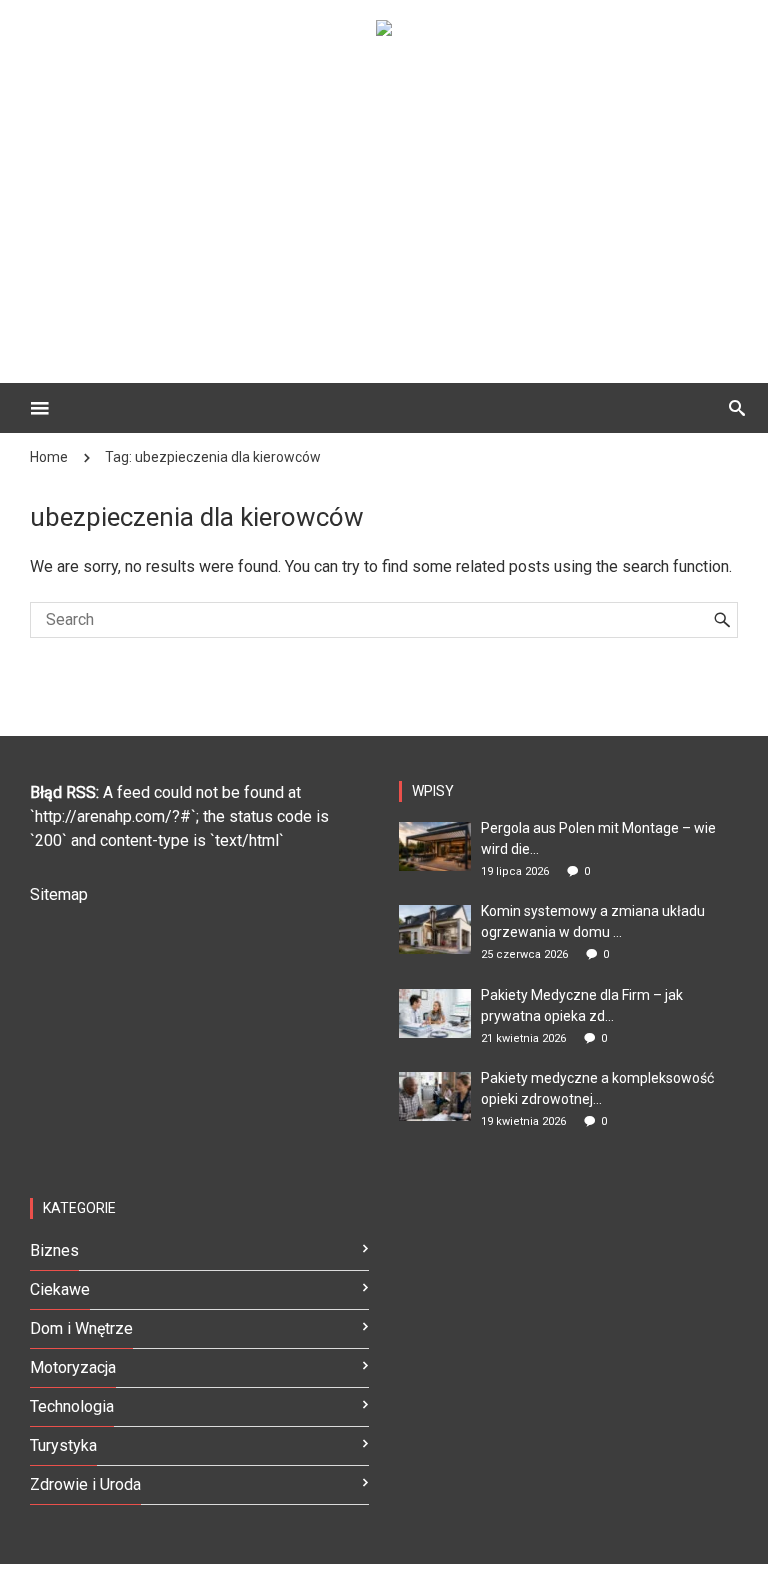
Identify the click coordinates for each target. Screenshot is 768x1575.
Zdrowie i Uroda (85, 1484)
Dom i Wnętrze (81, 1328)
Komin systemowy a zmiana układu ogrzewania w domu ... (593, 921)
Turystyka (63, 1445)
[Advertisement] (414, 196)
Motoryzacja (73, 1367)
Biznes (54, 1250)
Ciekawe (60, 1289)
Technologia (72, 1406)
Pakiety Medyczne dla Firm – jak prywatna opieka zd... (582, 1005)
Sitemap (59, 894)
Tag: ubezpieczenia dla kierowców (213, 457)
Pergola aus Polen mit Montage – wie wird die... (598, 838)
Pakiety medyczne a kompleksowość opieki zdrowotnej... (597, 1088)
